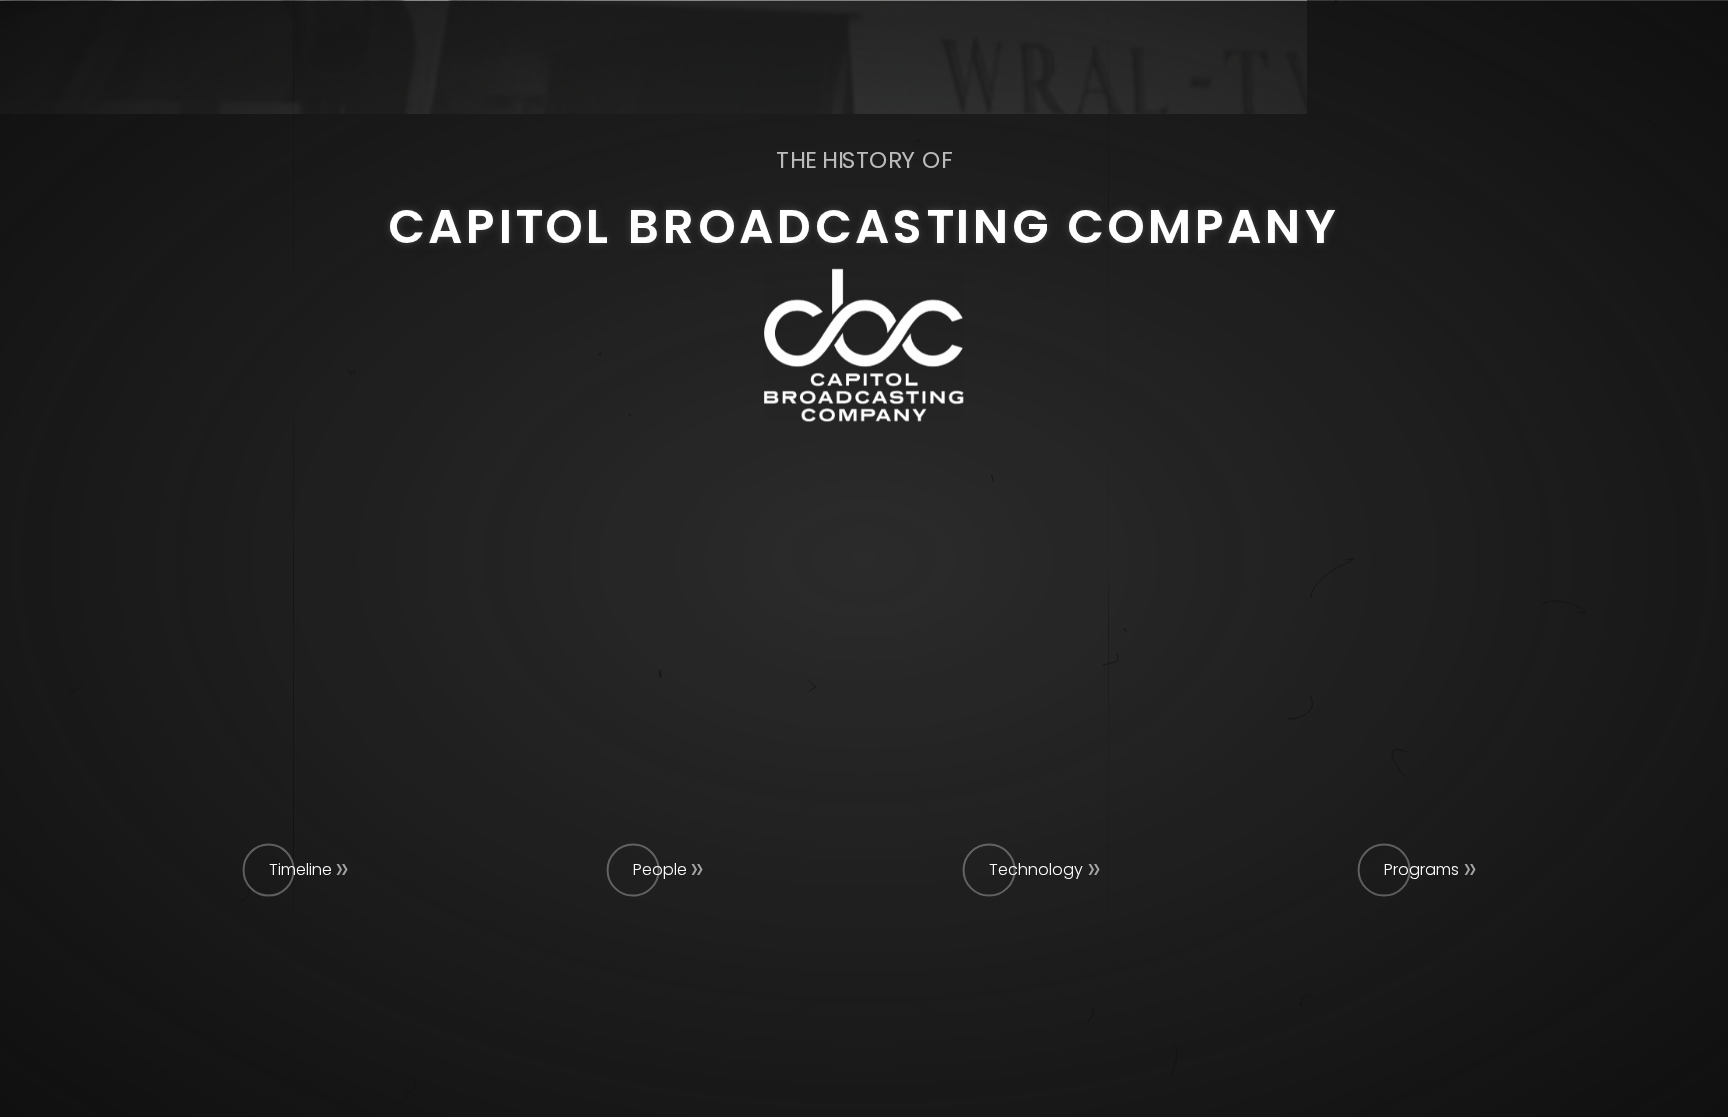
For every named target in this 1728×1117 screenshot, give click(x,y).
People (660, 869)
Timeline (300, 869)
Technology (1036, 869)
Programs (1421, 869)
